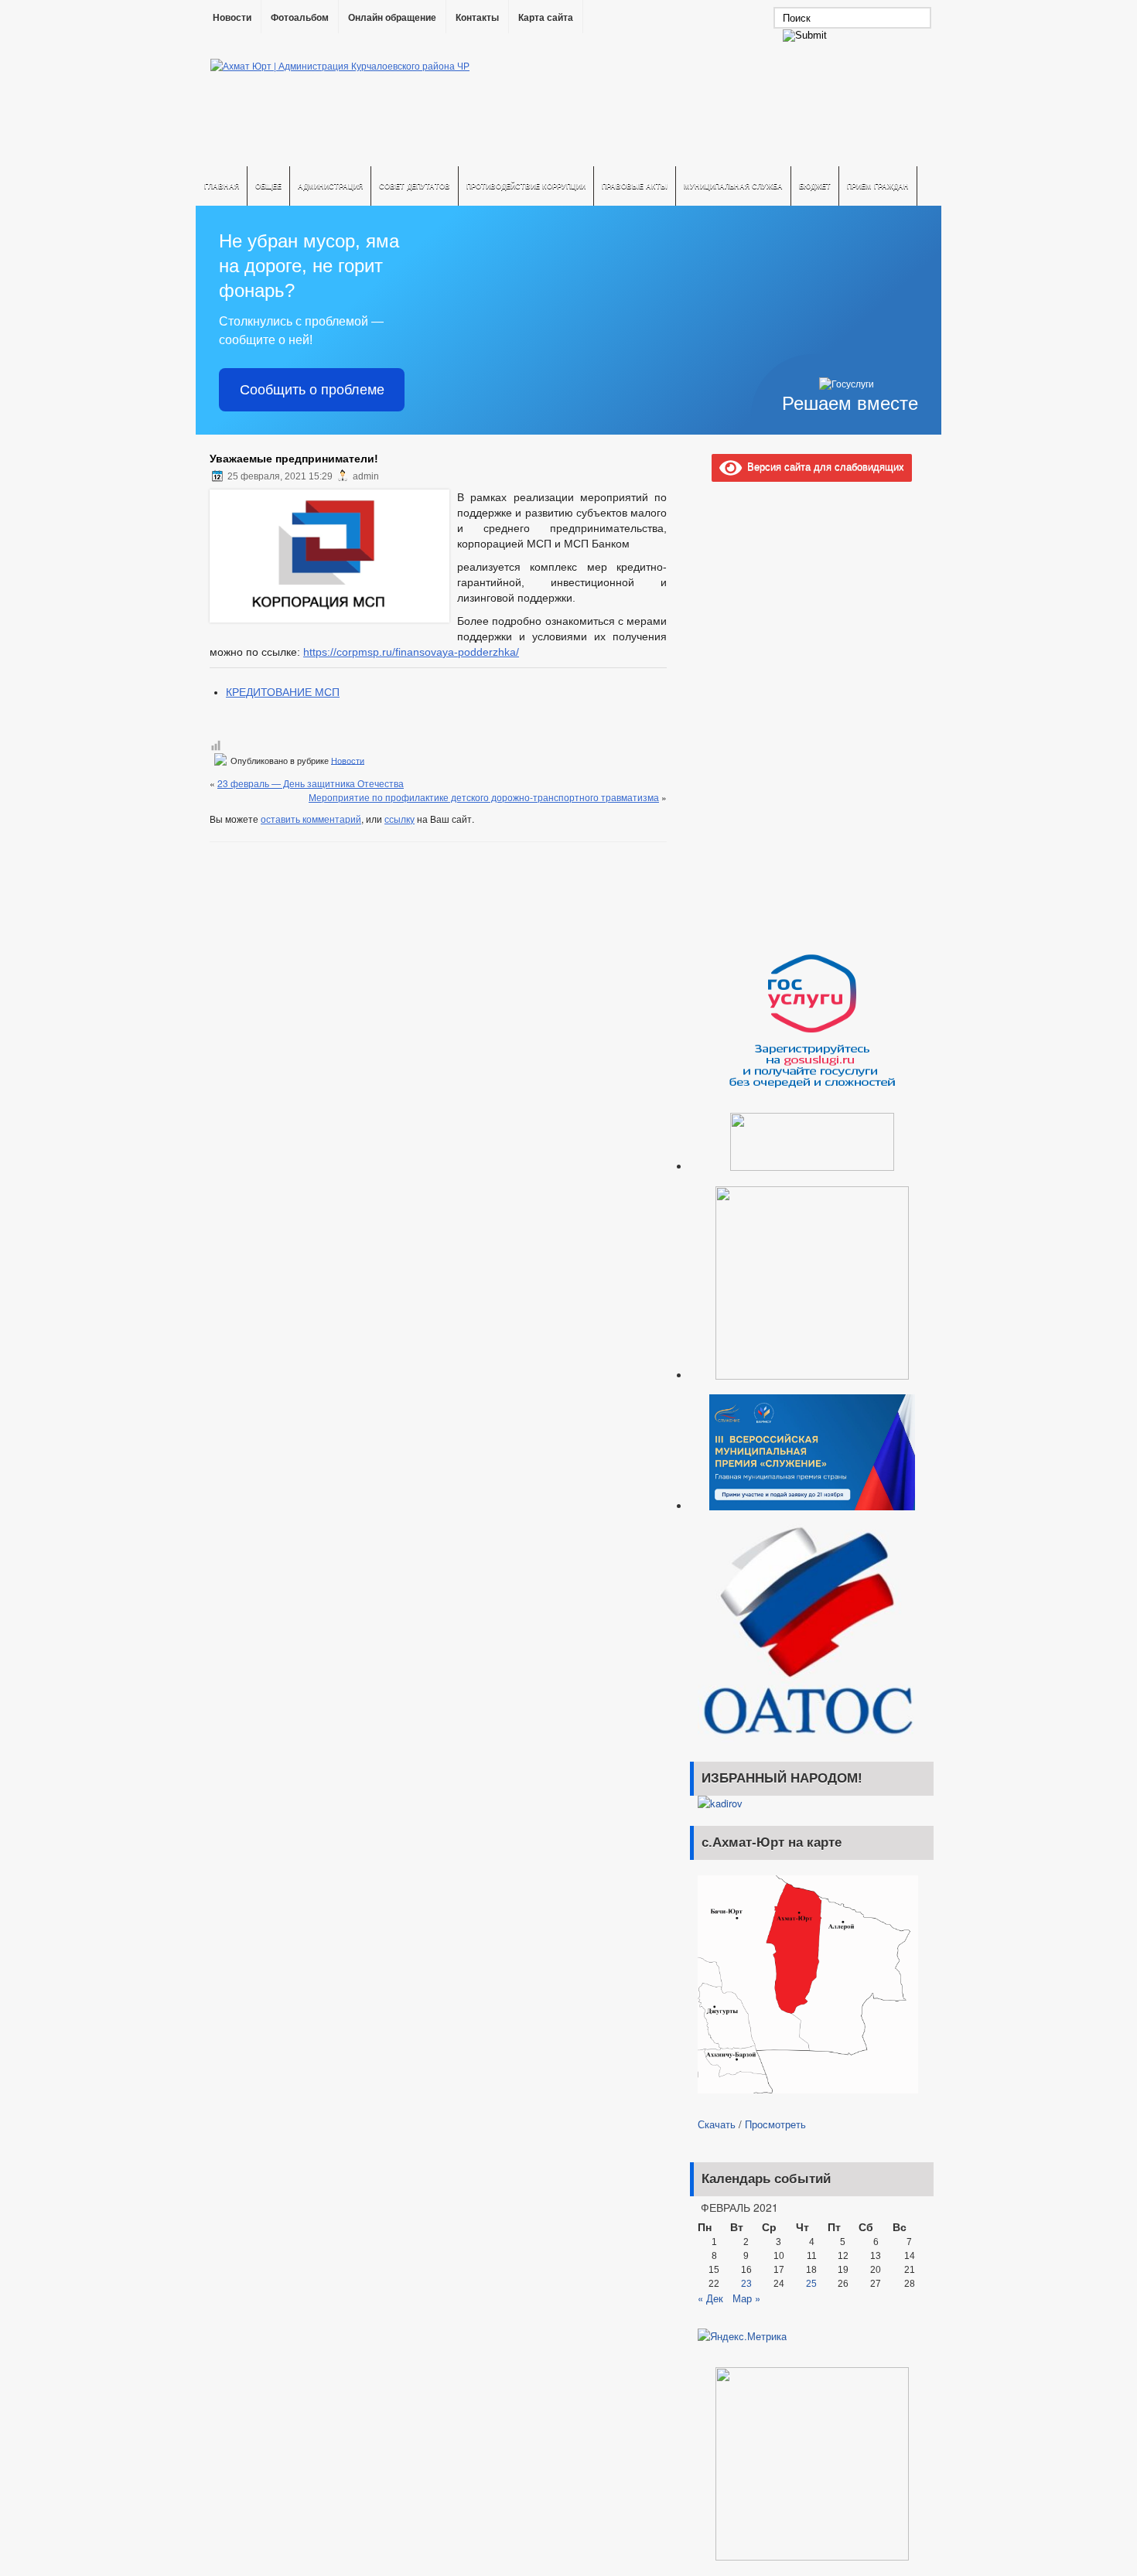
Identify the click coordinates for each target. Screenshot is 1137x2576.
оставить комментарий (311, 819)
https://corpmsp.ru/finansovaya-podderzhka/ (411, 652)
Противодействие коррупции (526, 186)
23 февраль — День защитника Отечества (311, 783)
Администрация (330, 186)
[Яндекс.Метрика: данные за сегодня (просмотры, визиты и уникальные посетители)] (742, 2336)
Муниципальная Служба (733, 186)
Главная (222, 186)
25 (811, 2284)
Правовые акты (635, 186)
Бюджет (815, 186)
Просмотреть (775, 2124)
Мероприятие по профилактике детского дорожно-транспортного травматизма (484, 797)
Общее (268, 186)
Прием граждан (878, 186)
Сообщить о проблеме (312, 390)
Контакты (477, 18)
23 (746, 2284)
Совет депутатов (415, 186)
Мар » (746, 2298)
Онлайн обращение (392, 18)
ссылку (399, 819)
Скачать (717, 2124)
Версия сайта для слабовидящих (823, 466)
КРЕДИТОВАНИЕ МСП (283, 692)
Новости (232, 18)
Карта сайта (546, 18)
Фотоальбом (300, 18)
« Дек (710, 2298)
